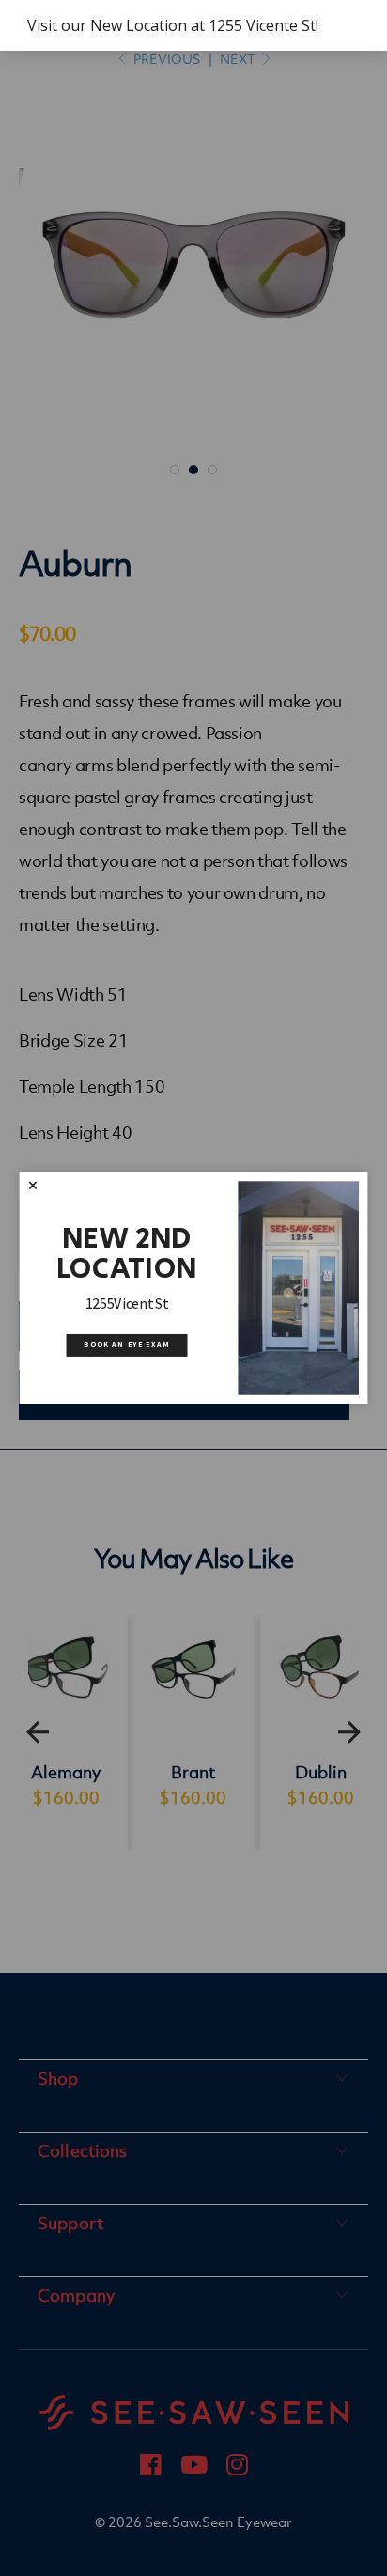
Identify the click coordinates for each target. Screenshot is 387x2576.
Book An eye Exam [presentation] (126, 1344)
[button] (32, 1185)
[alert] (193, 25)
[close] (32, 1185)
